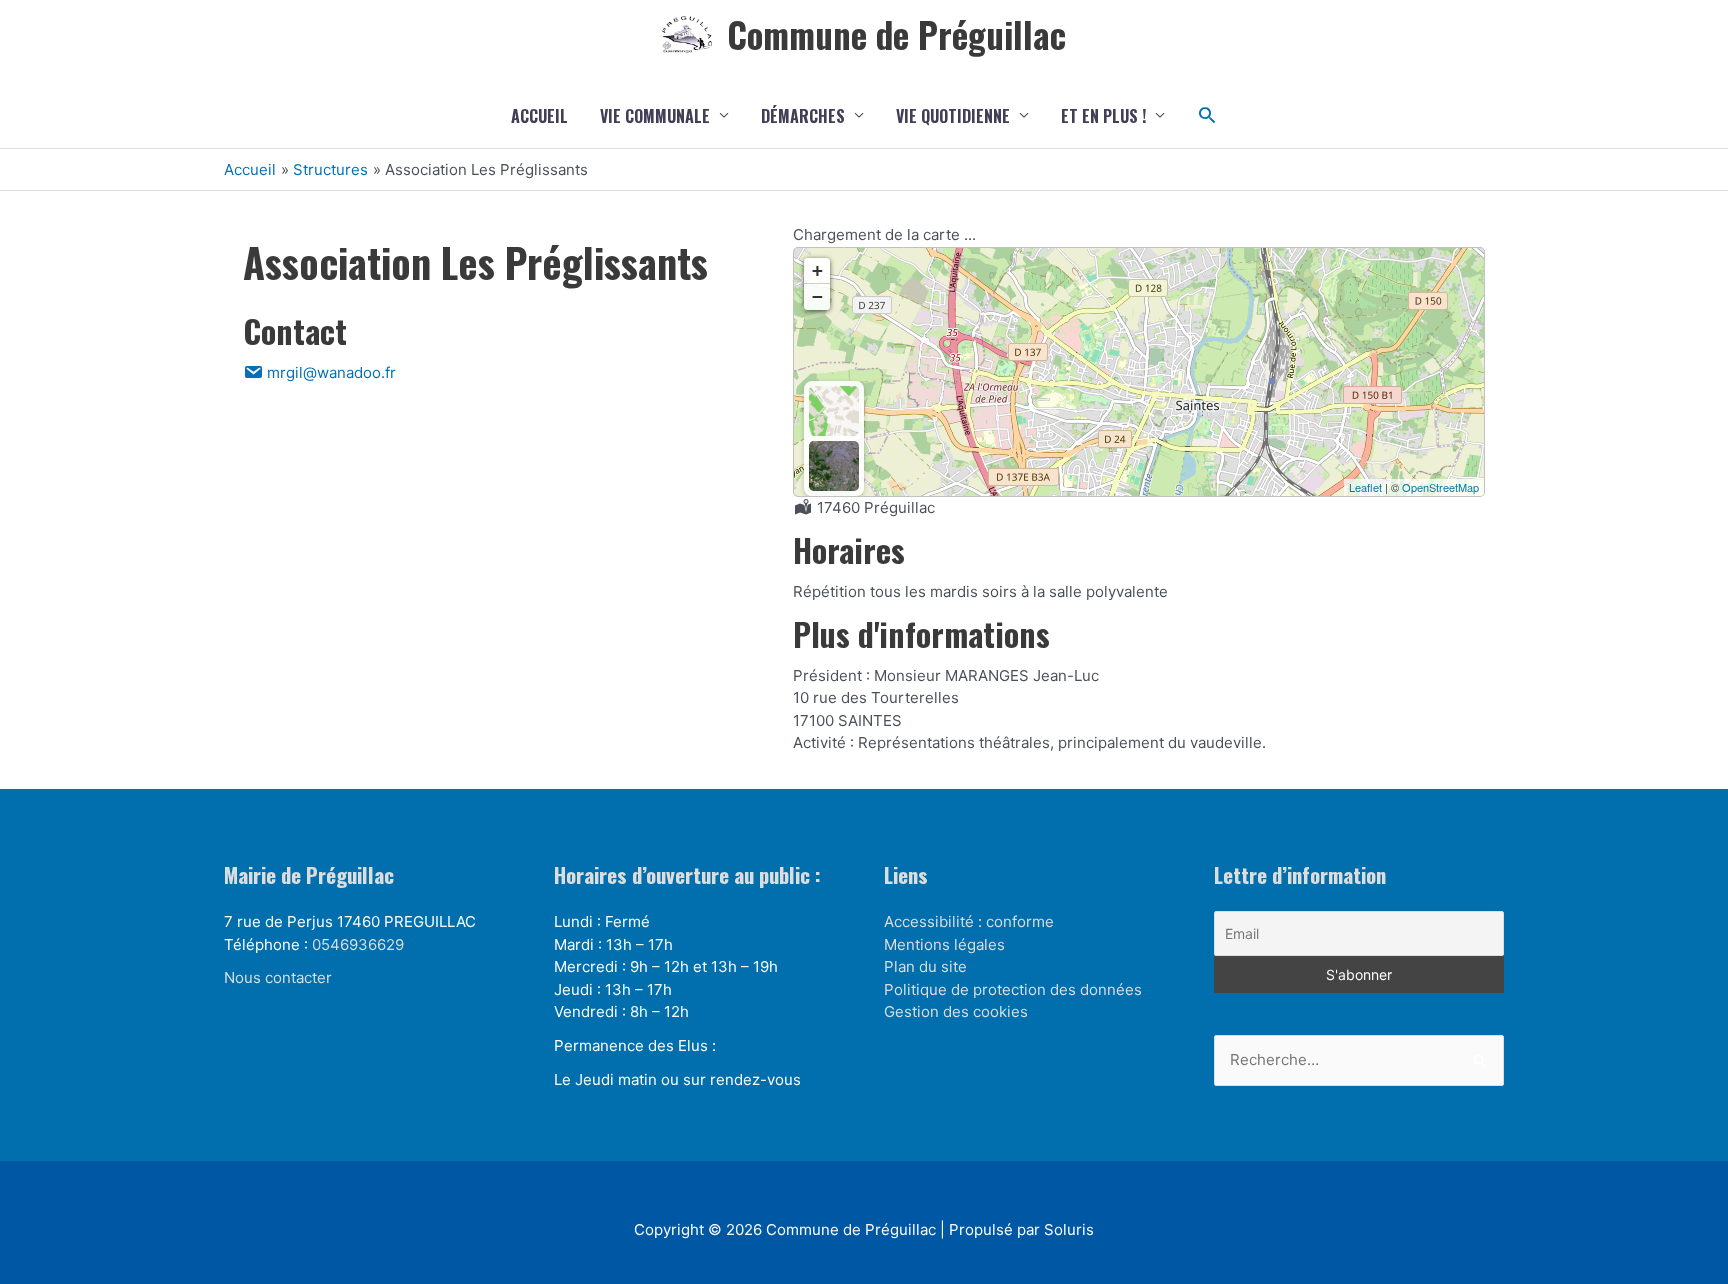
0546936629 (358, 944)
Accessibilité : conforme (969, 921)
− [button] (817, 296)
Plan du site (925, 966)
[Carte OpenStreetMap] (834, 411)
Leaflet (1365, 487)
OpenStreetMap (1440, 487)
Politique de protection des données (1013, 989)
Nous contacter (278, 977)
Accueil (539, 116)
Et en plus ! (1103, 116)
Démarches (803, 116)
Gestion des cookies (956, 1011)
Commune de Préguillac (896, 34)
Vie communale (655, 116)
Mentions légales (944, 944)
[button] (1207, 115)
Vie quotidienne (953, 116)
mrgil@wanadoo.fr (329, 372)
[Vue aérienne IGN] (834, 466)
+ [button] (817, 270)
